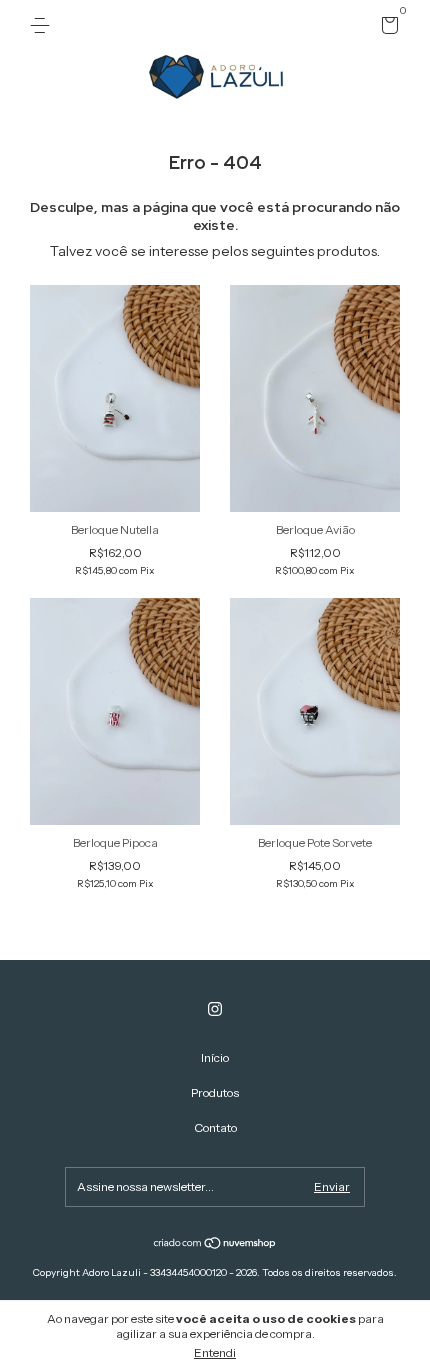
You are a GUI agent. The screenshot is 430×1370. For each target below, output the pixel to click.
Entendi (215, 1352)
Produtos (215, 1092)
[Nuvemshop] (215, 1245)
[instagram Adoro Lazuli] (215, 1009)
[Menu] (43, 25)
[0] (386, 28)
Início (215, 1057)
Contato (215, 1127)
